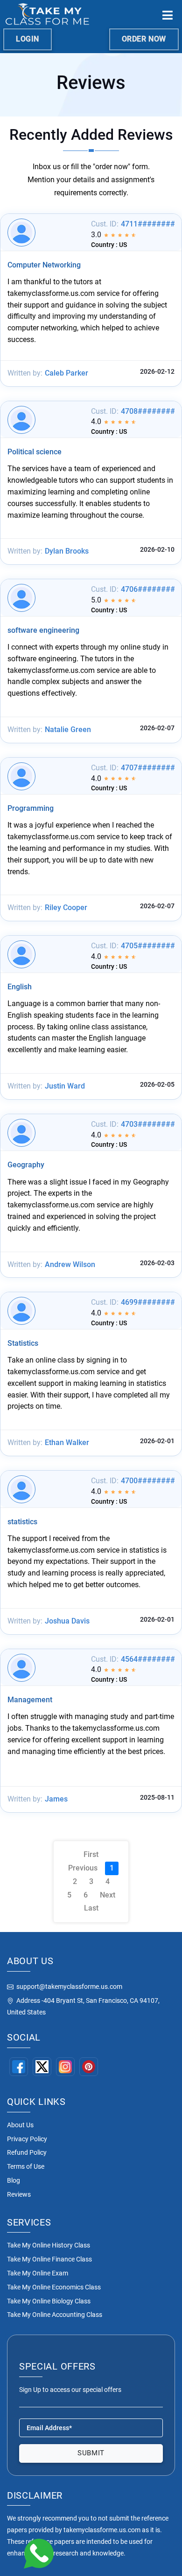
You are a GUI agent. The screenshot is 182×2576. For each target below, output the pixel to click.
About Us (20, 2125)
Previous (83, 1868)
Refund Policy (27, 2152)
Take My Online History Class (49, 2245)
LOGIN (28, 39)
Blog (14, 2180)
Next (108, 1895)
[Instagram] (65, 2067)
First (91, 1854)
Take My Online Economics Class (54, 2287)
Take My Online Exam (38, 2273)
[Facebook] (19, 2067)
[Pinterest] (89, 2067)
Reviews (19, 2194)
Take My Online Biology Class (49, 2301)
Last (91, 1908)
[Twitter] (42, 2067)
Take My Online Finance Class (49, 2259)
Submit (91, 2453)
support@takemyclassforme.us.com (69, 1987)
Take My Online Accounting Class (55, 2315)
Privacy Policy (27, 2139)
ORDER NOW (144, 39)
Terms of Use (26, 2166)
